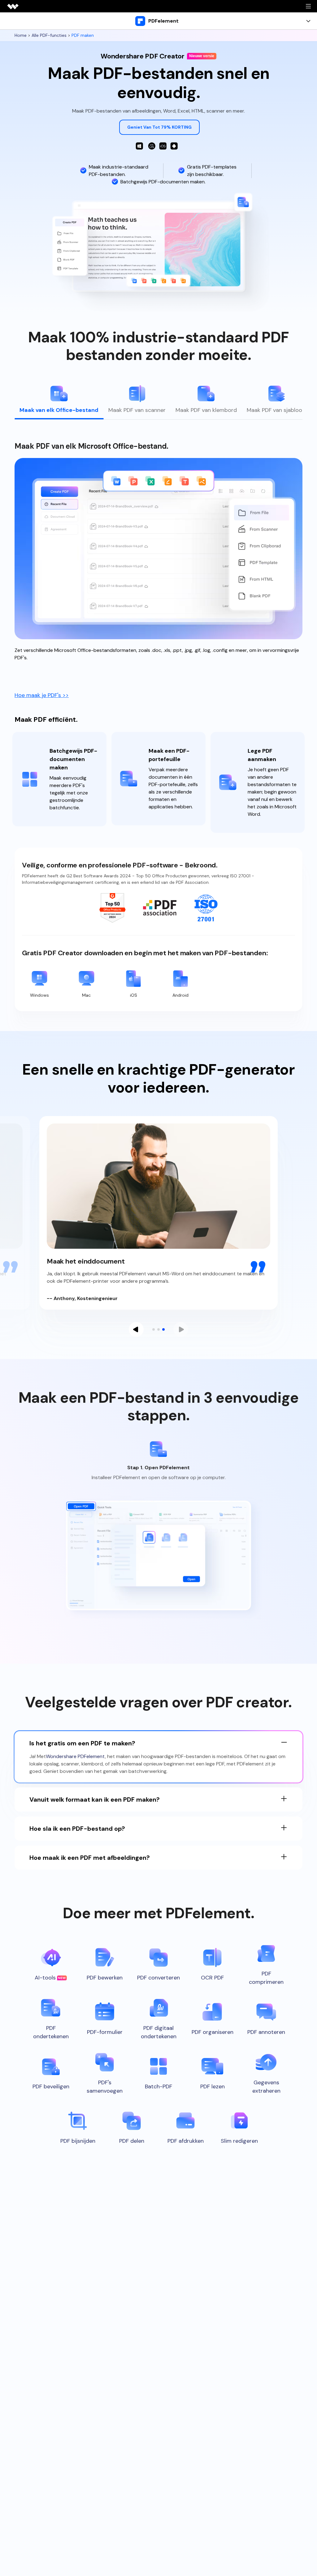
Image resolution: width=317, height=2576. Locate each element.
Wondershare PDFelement (75, 1756)
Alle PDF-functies (49, 35)
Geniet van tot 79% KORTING (159, 127)
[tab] (59, 402)
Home (21, 35)
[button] (136, 1329)
